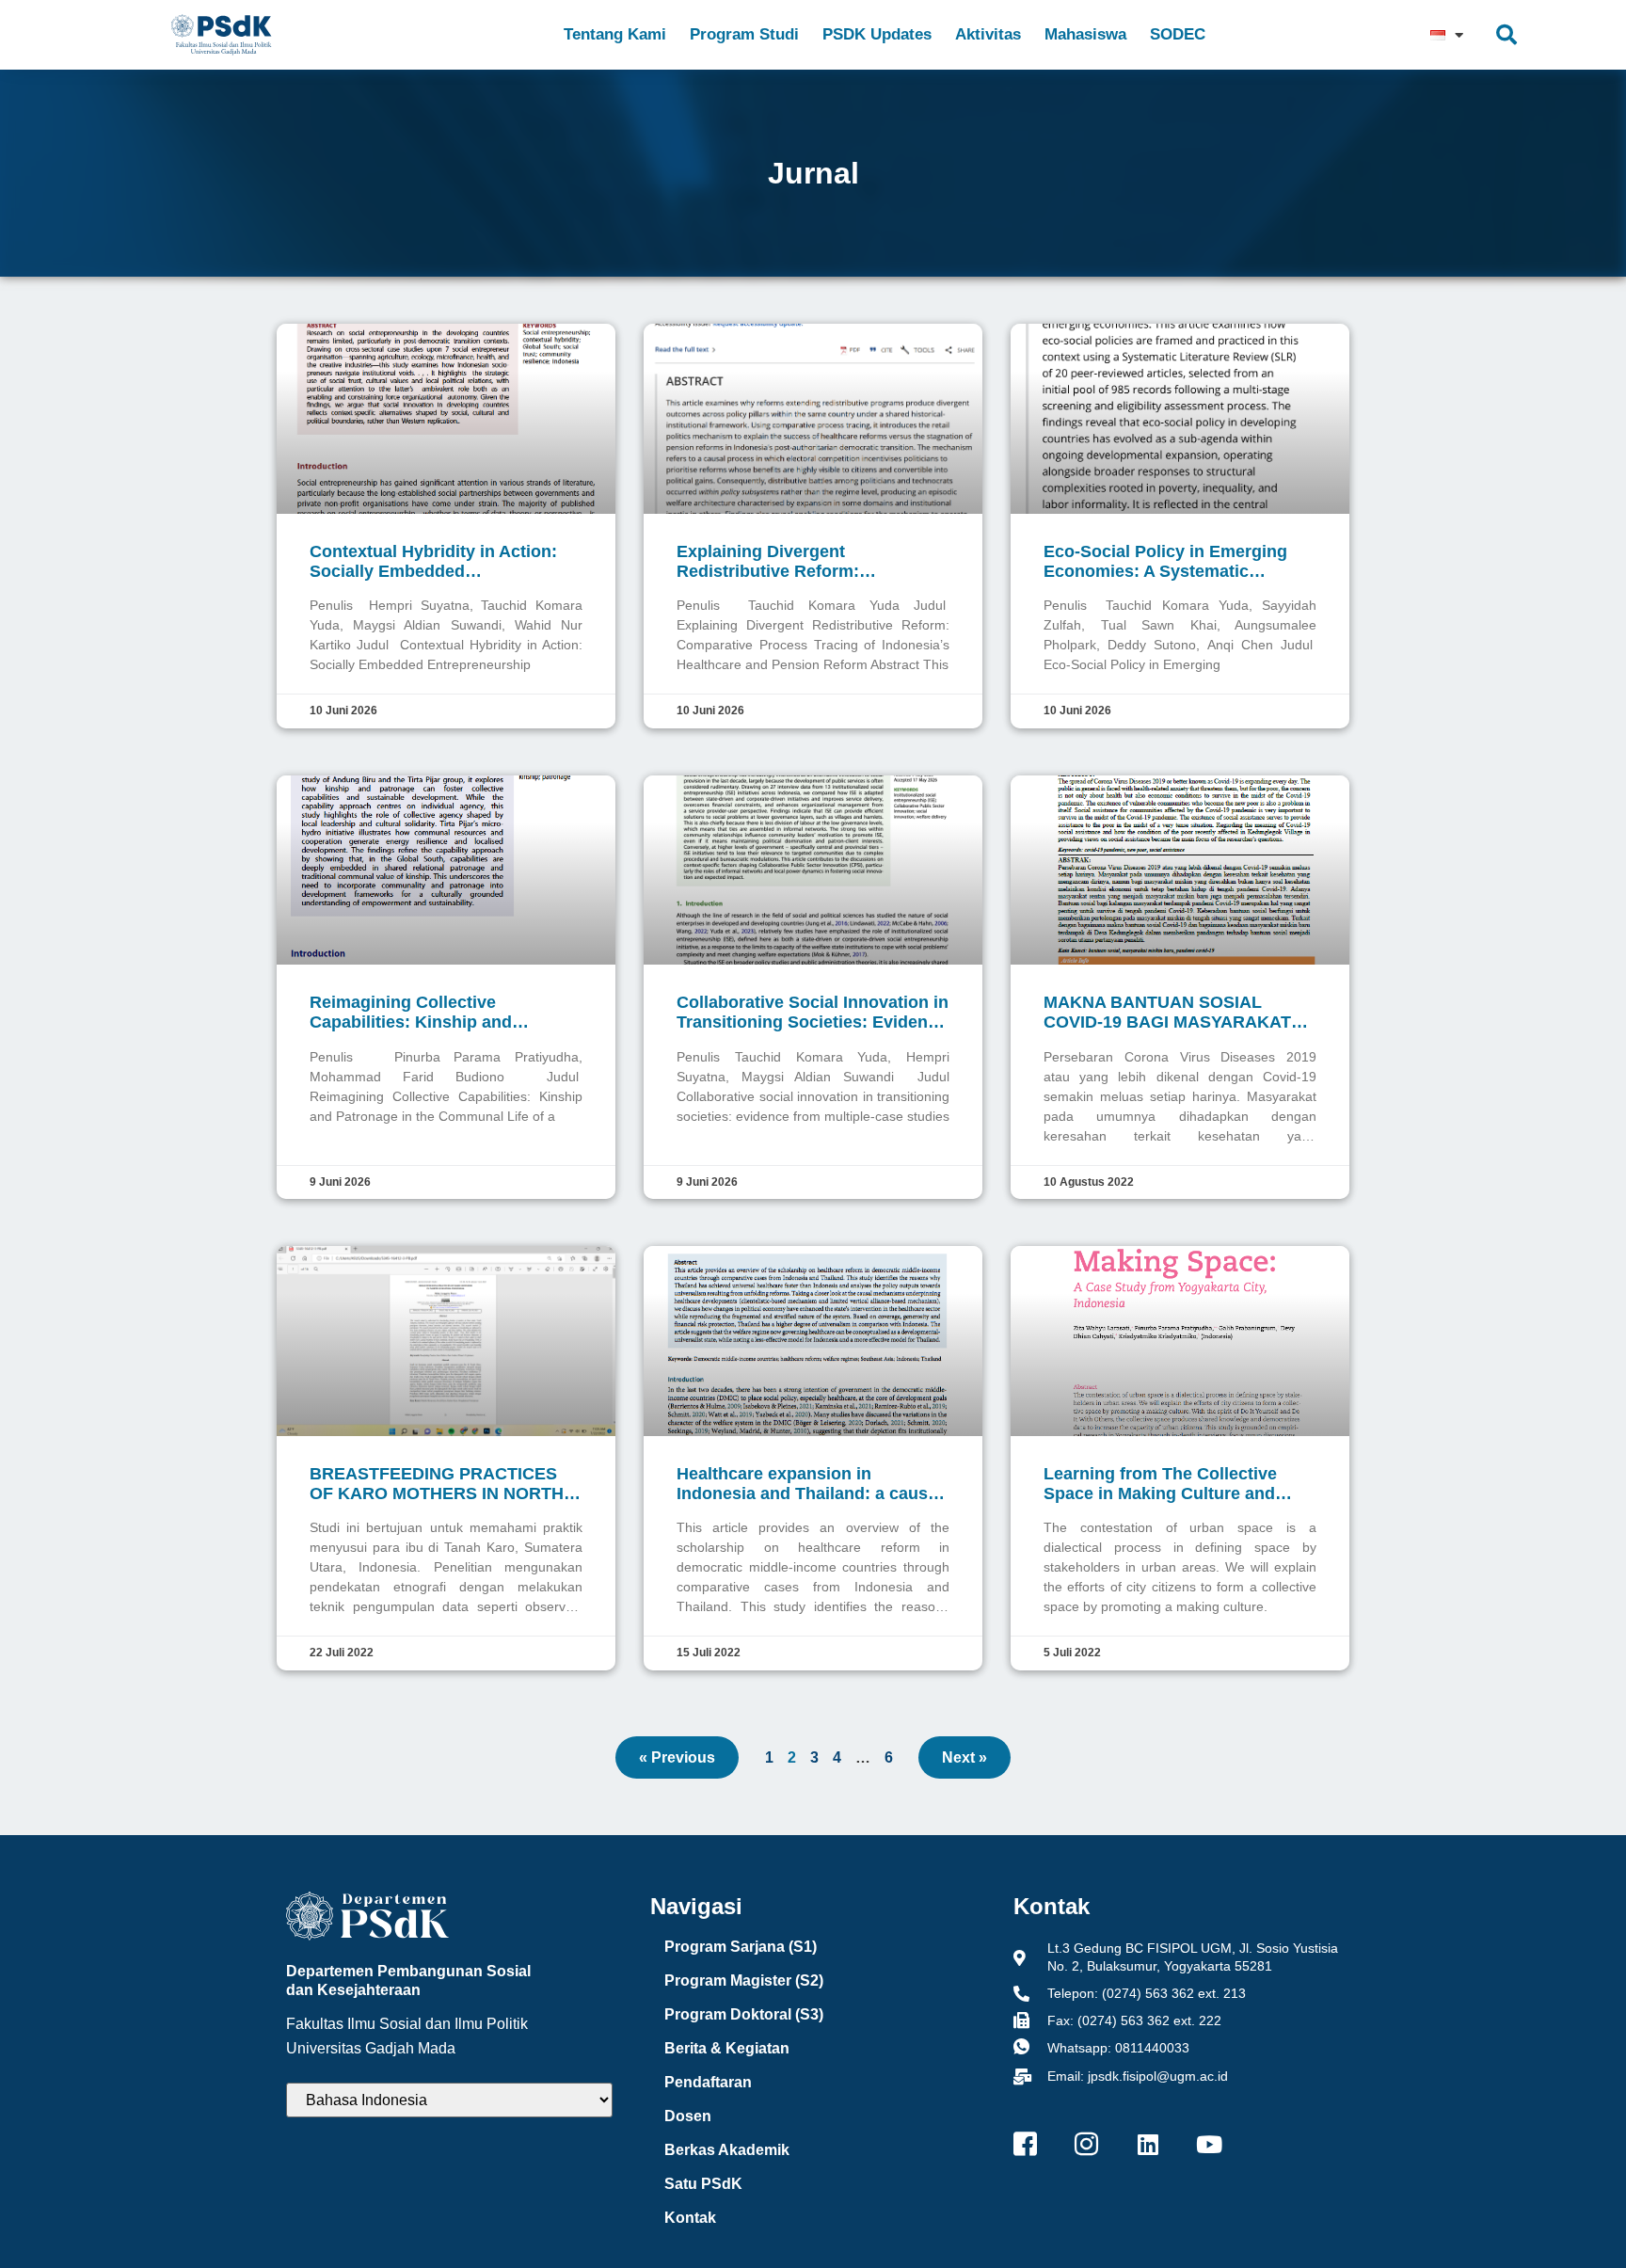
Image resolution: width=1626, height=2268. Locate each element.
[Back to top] (1574, 2216)
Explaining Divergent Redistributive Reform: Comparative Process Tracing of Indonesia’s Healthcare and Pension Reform (806, 562)
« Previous (677, 1757)
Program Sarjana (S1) (741, 1947)
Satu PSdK (703, 2184)
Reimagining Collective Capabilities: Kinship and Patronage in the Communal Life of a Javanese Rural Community (439, 1013)
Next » (964, 1757)
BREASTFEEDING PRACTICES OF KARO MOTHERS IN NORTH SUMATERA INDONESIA (437, 1484)
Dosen (688, 2116)
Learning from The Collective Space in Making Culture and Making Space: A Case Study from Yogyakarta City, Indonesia (1180, 1484)
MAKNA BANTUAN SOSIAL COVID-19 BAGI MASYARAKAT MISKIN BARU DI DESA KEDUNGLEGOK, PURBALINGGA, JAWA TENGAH (1173, 1013)
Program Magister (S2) (744, 1981)
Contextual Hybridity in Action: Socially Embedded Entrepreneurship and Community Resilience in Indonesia (433, 562)
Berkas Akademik (727, 2150)
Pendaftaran (708, 2082)
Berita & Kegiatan (727, 2048)
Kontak (690, 2218)
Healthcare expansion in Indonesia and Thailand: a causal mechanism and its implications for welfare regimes (809, 1484)
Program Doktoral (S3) (744, 2014)
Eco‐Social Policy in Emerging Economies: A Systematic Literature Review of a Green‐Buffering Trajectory (1165, 562)
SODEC (1178, 34)
